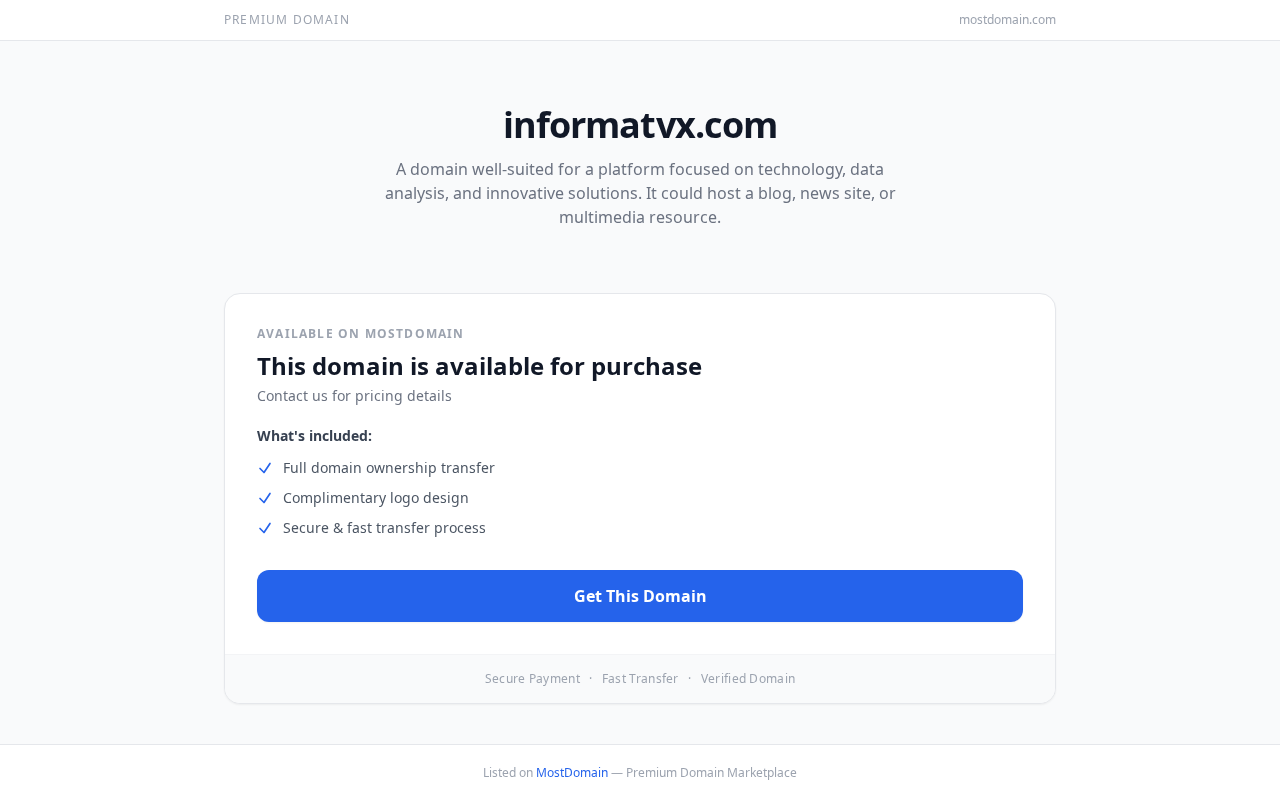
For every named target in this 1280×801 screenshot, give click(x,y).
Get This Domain (640, 596)
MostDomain (572, 772)
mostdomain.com (1007, 20)
